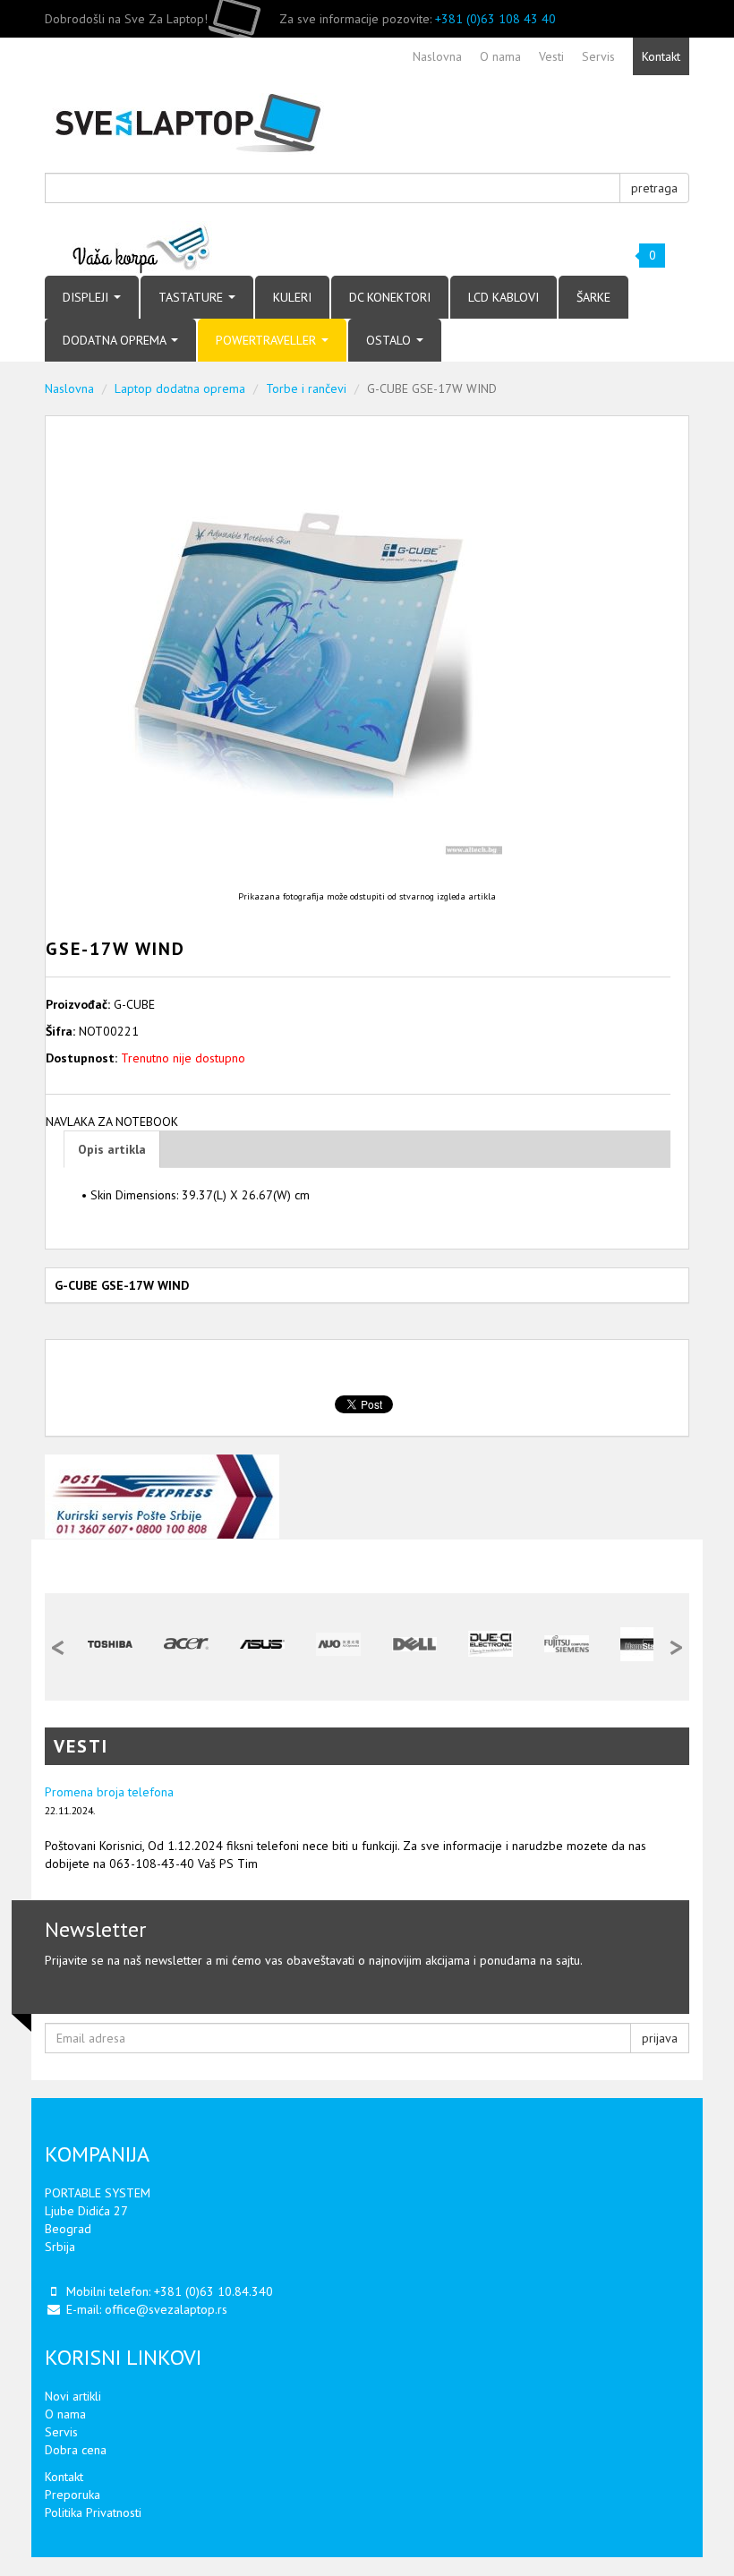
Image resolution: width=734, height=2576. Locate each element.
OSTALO (390, 340)
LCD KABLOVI (504, 297)
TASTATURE (192, 297)
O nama (65, 2414)
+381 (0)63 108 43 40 (495, 19)
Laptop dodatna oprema (180, 388)
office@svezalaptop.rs (166, 2309)
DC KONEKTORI (390, 297)
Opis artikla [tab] (112, 1149)
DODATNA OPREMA (116, 340)
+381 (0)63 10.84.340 (213, 2291)
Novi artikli (73, 2396)
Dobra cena (76, 2450)
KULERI (292, 297)
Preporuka (73, 2495)
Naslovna (69, 388)
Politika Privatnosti (93, 2512)
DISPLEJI (87, 297)
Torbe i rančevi (306, 388)
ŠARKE (593, 297)
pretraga (654, 188)
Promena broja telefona (109, 1792)
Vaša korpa (142, 248)
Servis (61, 2432)
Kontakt (64, 2477)
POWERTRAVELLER (268, 340)
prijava (660, 2038)
